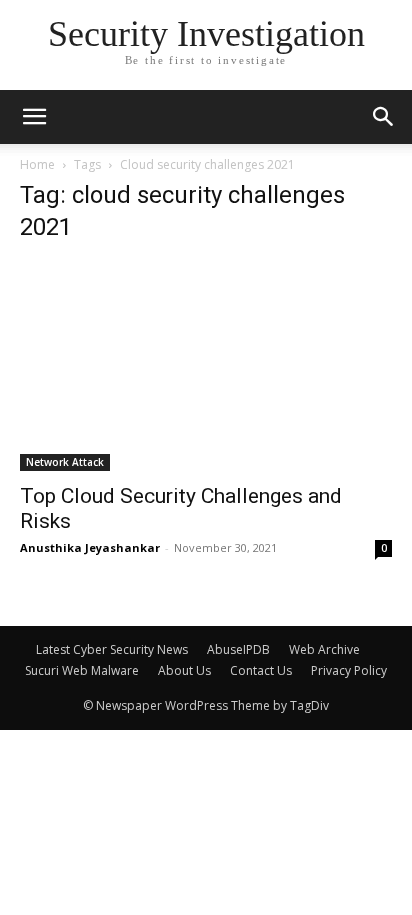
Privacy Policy (349, 670)
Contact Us (261, 670)
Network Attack (65, 462)
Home (37, 164)
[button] (384, 117)
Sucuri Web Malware (82, 670)
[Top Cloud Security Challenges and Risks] (206, 366)
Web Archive (324, 649)
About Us (184, 670)
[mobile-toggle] (34, 117)
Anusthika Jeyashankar (90, 547)
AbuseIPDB (238, 649)
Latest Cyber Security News (112, 649)
